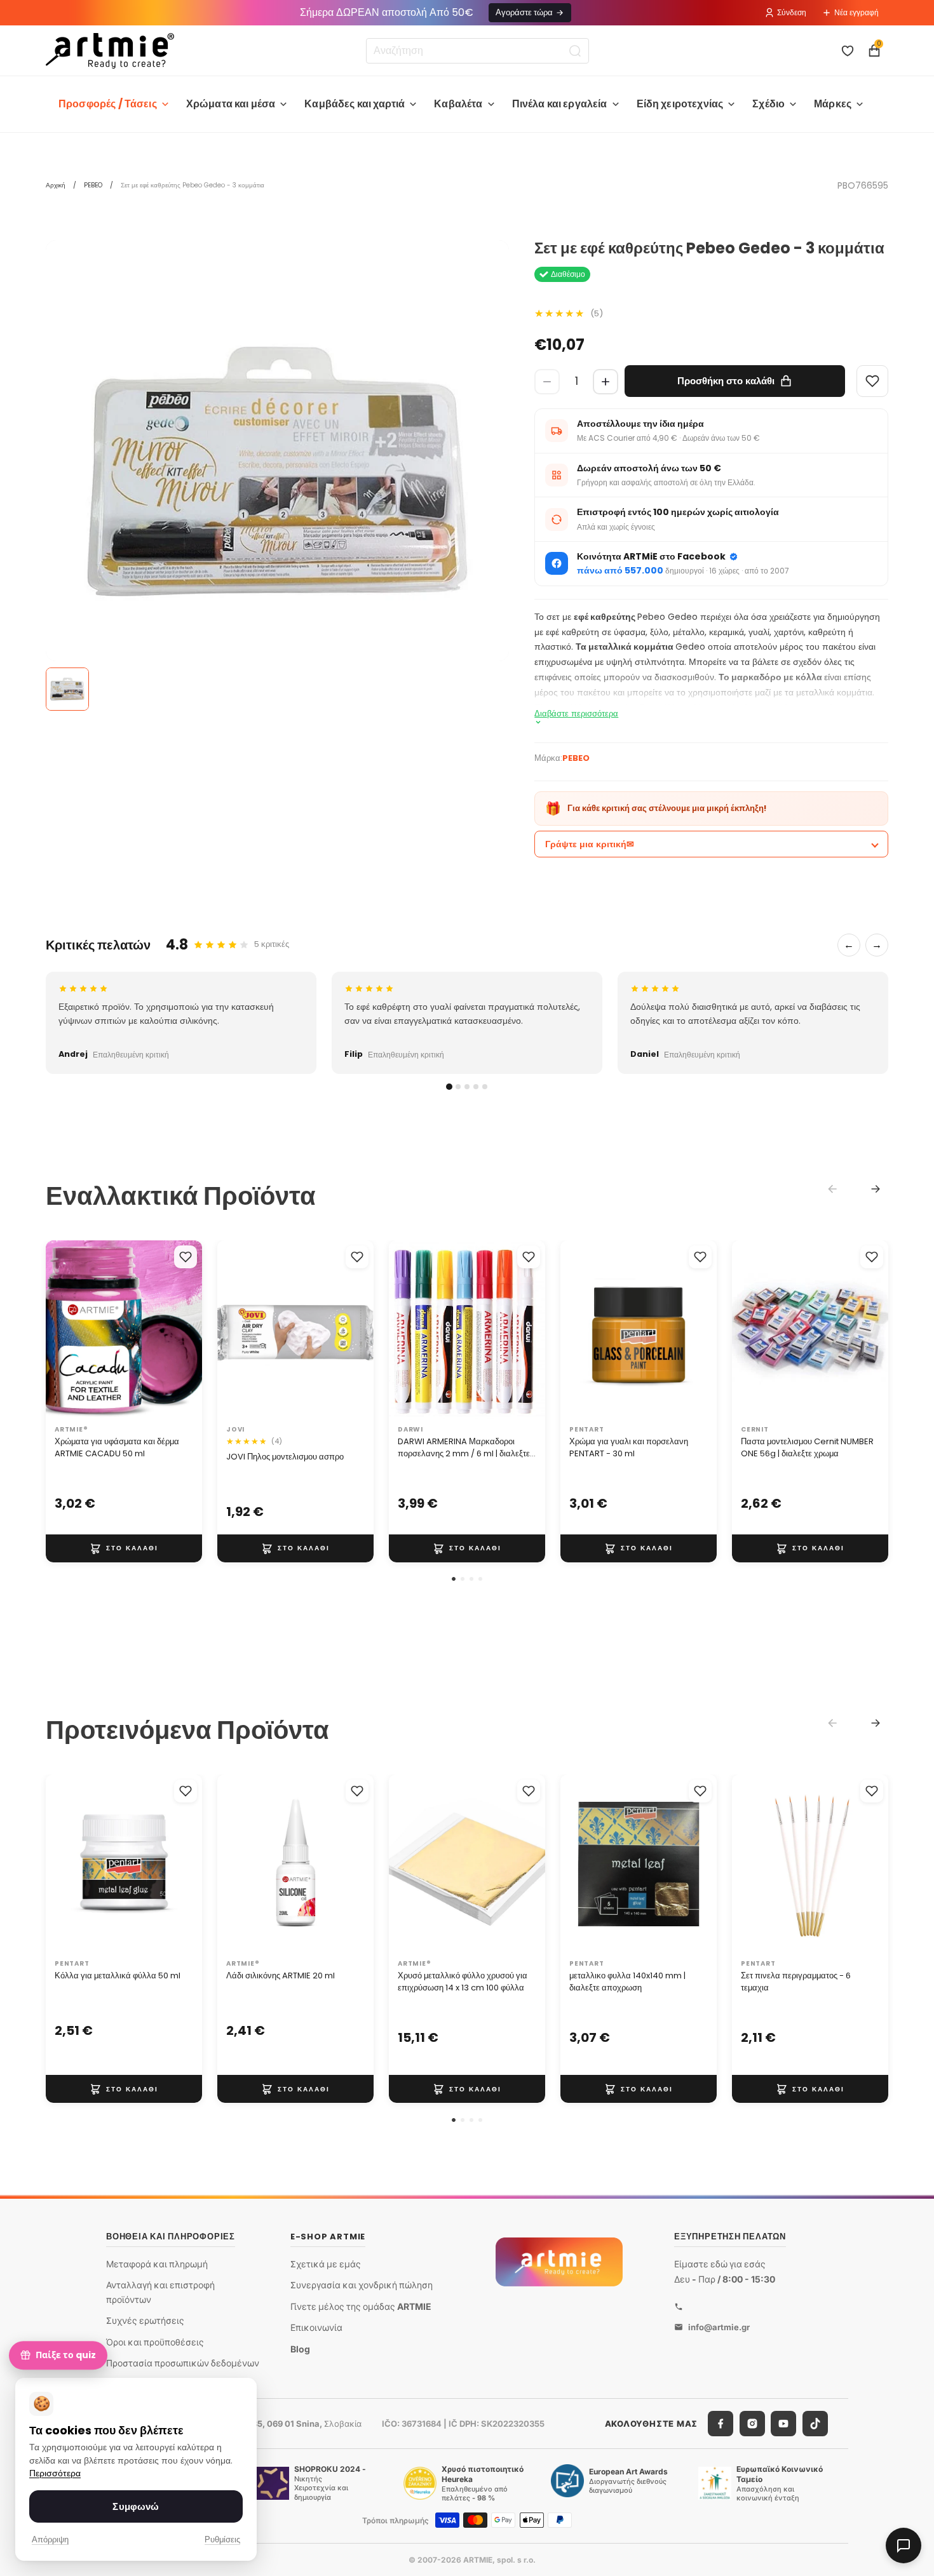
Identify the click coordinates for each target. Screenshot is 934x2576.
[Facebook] (721, 2424)
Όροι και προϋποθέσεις (155, 2342)
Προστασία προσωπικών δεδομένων (183, 2363)
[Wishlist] (872, 381)
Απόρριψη (50, 2539)
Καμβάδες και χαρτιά (355, 104)
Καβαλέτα (458, 104)
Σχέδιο (768, 104)
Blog (300, 2349)
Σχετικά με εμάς (326, 2263)
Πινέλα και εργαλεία (560, 104)
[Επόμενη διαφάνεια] (188, 1330)
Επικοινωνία (316, 2327)
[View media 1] (67, 689)
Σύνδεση (792, 12)
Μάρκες (833, 104)
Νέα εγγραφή (856, 12)
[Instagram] (752, 2424)
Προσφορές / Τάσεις (108, 104)
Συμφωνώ (136, 2506)
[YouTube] (783, 2424)
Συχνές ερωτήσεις (145, 2320)
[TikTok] (815, 2424)
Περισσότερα (55, 2473)
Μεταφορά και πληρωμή (157, 2263)
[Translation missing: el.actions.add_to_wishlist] (186, 1257)
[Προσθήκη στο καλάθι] (124, 1548)
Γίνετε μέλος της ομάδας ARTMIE (361, 2306)
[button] (454, 1579)
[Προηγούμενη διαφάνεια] (60, 1330)
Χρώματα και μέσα (231, 104)
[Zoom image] (277, 472)
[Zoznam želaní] (848, 51)
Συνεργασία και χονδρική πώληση (362, 2285)
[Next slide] (876, 1189)
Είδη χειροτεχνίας (680, 104)
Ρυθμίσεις (222, 2539)
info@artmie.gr (719, 2326)
